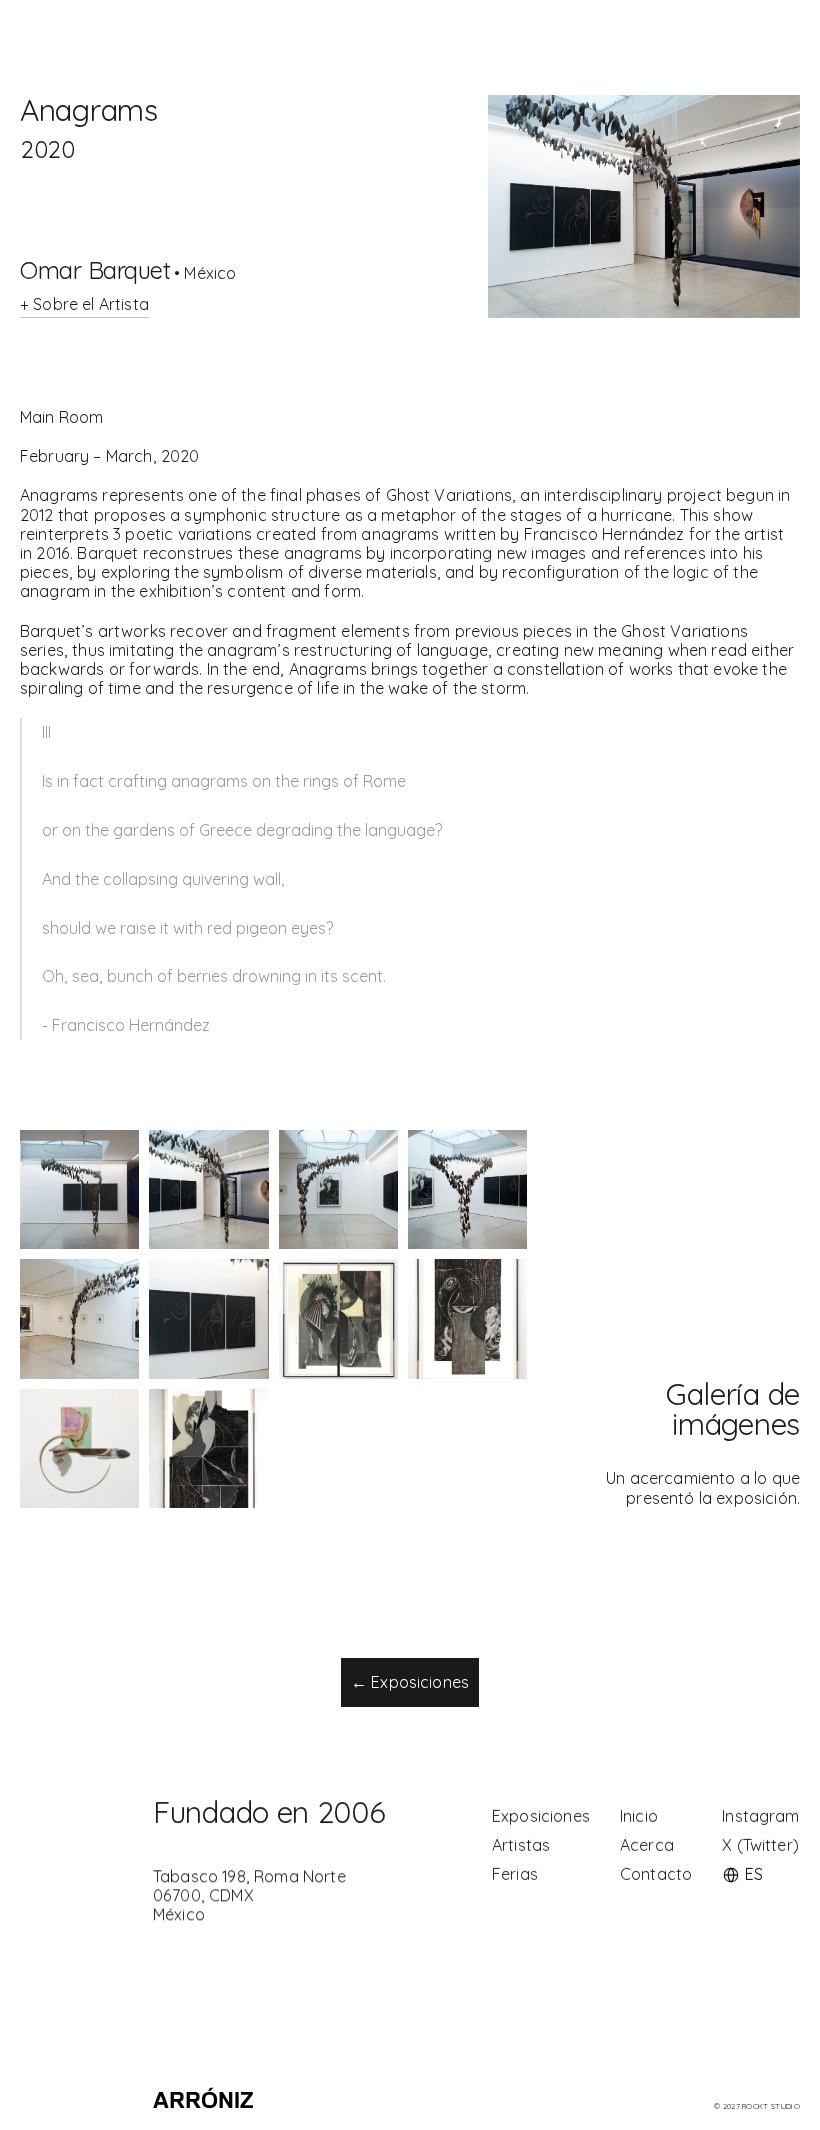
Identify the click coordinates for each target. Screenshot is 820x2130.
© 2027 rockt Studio (757, 2106)
